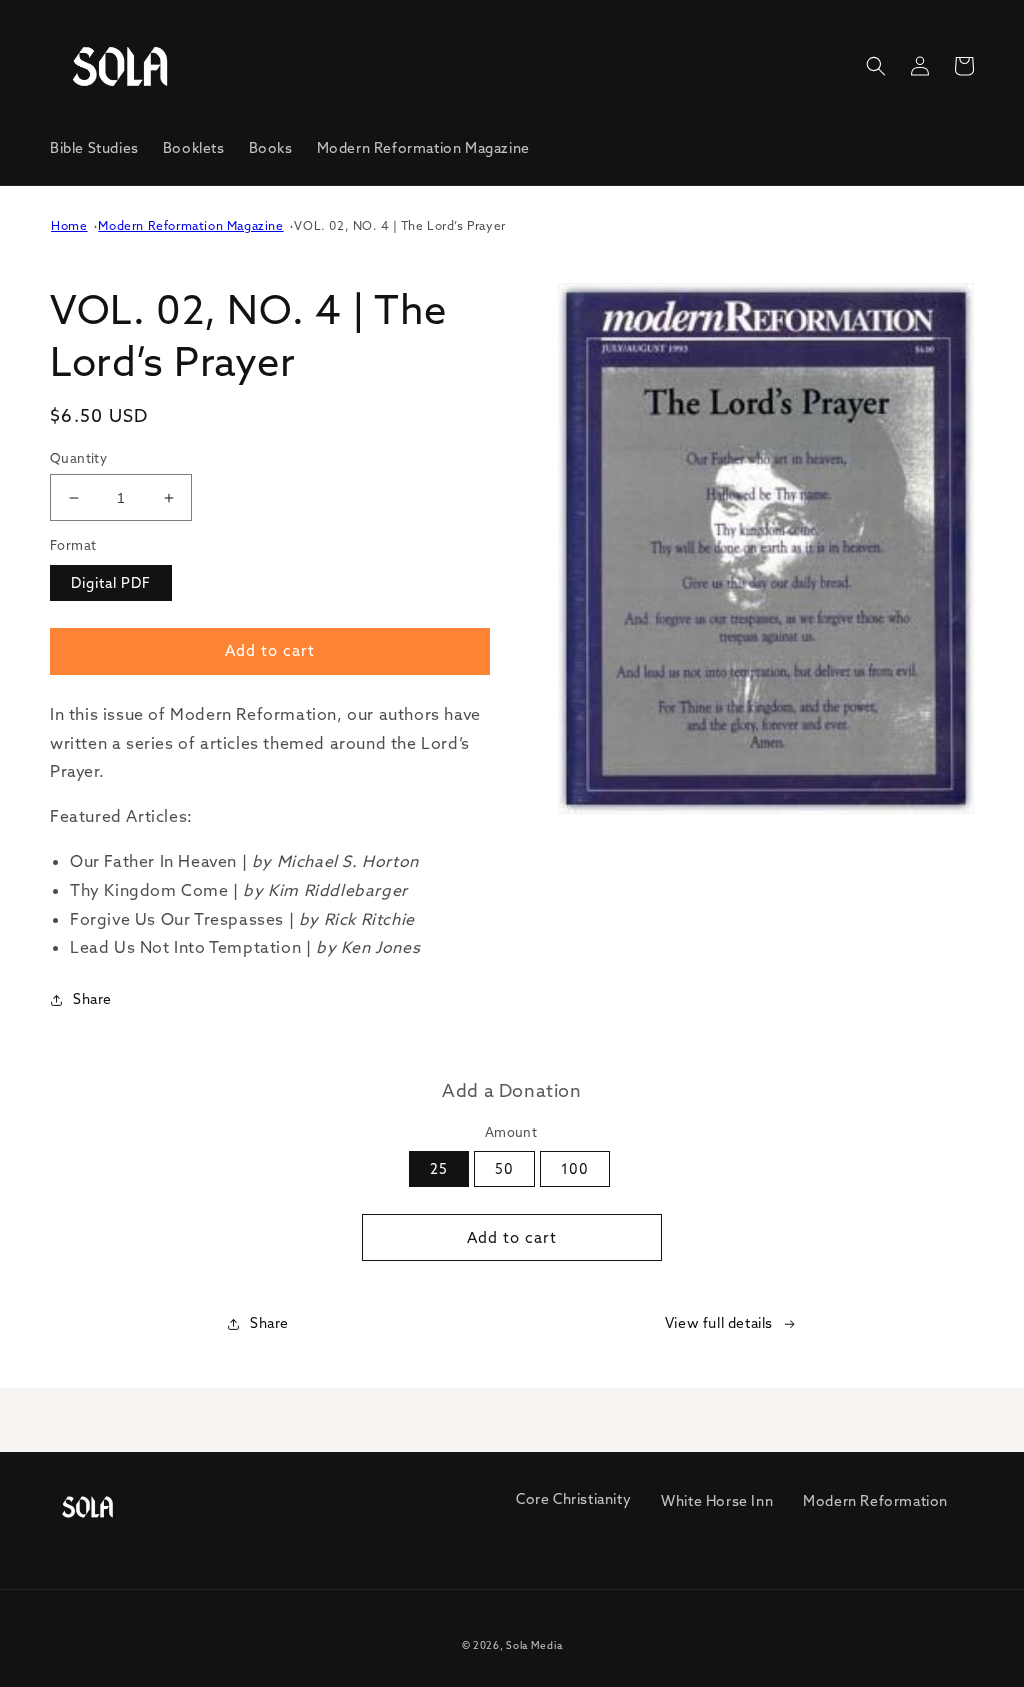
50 (504, 1169)
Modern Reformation (875, 1501)
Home (69, 225)
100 (575, 1169)
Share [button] (92, 999)
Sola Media (534, 1645)
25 (439, 1169)
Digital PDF (111, 583)
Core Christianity (573, 1499)
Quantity (78, 458)
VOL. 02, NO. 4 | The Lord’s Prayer (399, 225)
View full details (719, 1323)
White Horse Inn (717, 1501)
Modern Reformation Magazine (190, 225)
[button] (876, 66)
